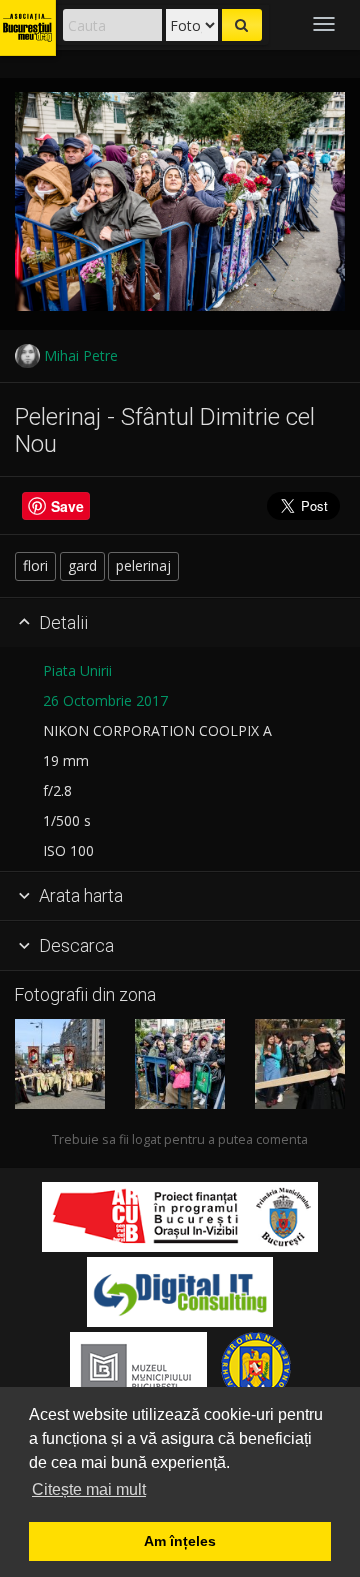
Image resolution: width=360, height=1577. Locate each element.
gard (82, 565)
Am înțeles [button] (180, 1541)
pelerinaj (143, 565)
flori (35, 565)
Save (67, 506)
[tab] (180, 623)
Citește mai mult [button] (89, 1489)
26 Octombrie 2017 (105, 700)
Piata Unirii (77, 670)
